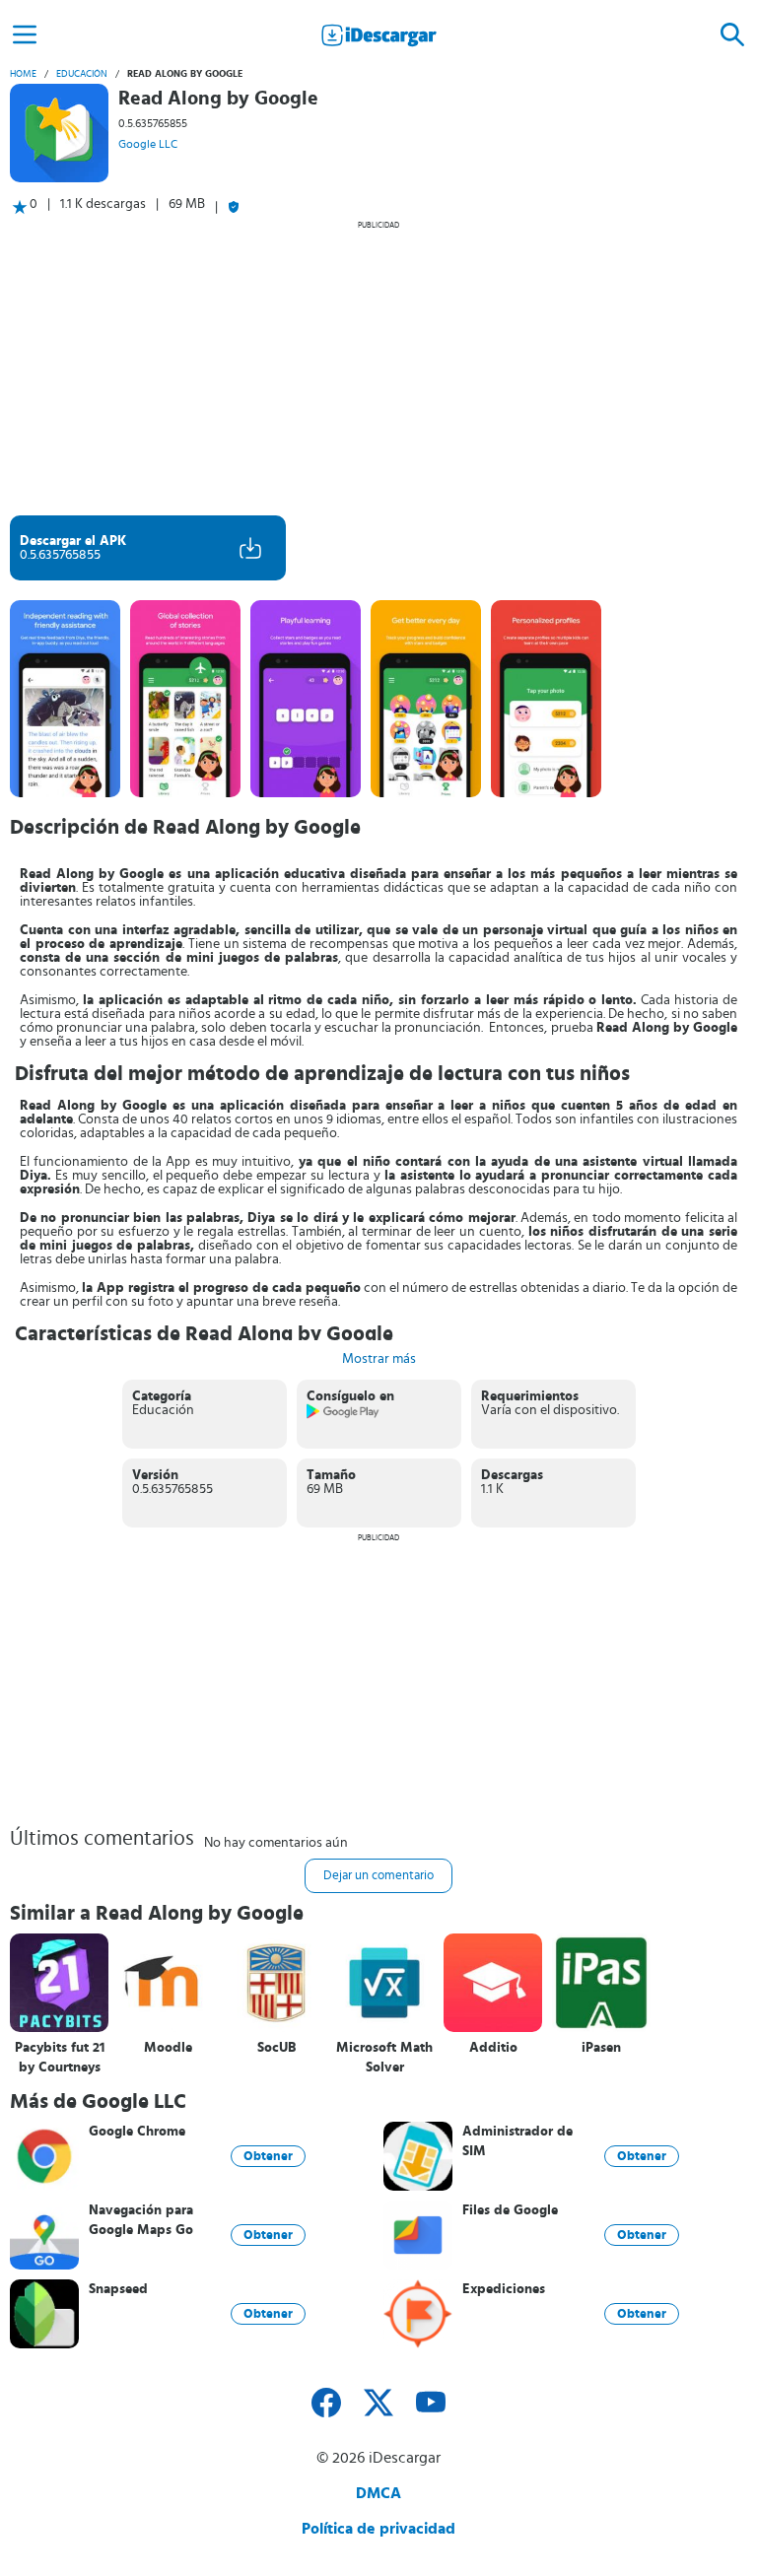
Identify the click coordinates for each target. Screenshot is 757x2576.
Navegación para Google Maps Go (141, 2220)
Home (23, 74)
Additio (493, 2048)
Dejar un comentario (378, 1876)
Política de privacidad (378, 2529)
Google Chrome (137, 2132)
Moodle (168, 2048)
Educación (82, 74)
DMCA (378, 2493)
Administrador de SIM (517, 2141)
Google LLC (148, 144)
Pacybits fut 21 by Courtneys (60, 2058)
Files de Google (510, 2210)
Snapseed (118, 2289)
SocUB (276, 2048)
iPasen (601, 2048)
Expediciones (504, 2289)
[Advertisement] (378, 368)
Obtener (268, 2156)
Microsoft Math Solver (384, 2058)
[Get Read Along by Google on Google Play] (344, 1415)
